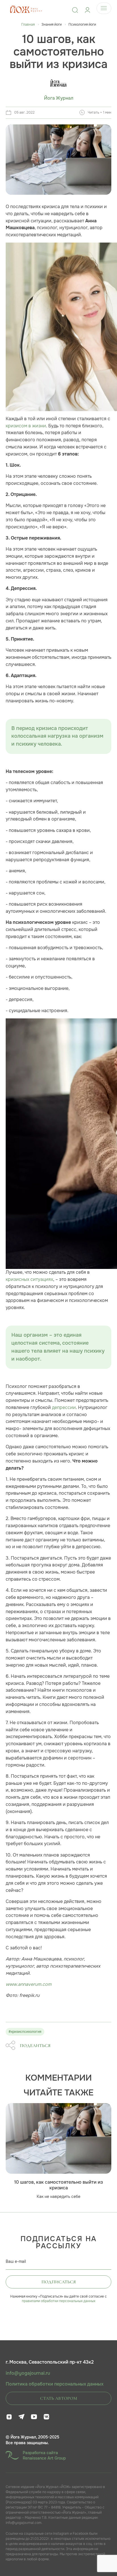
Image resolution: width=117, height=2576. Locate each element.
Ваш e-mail (16, 2261)
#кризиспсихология (25, 2032)
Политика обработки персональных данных (55, 2384)
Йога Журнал (59, 98)
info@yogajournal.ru (28, 2373)
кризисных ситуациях (29, 1279)
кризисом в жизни (26, 426)
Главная (28, 24)
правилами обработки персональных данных (59, 2301)
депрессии (64, 1407)
